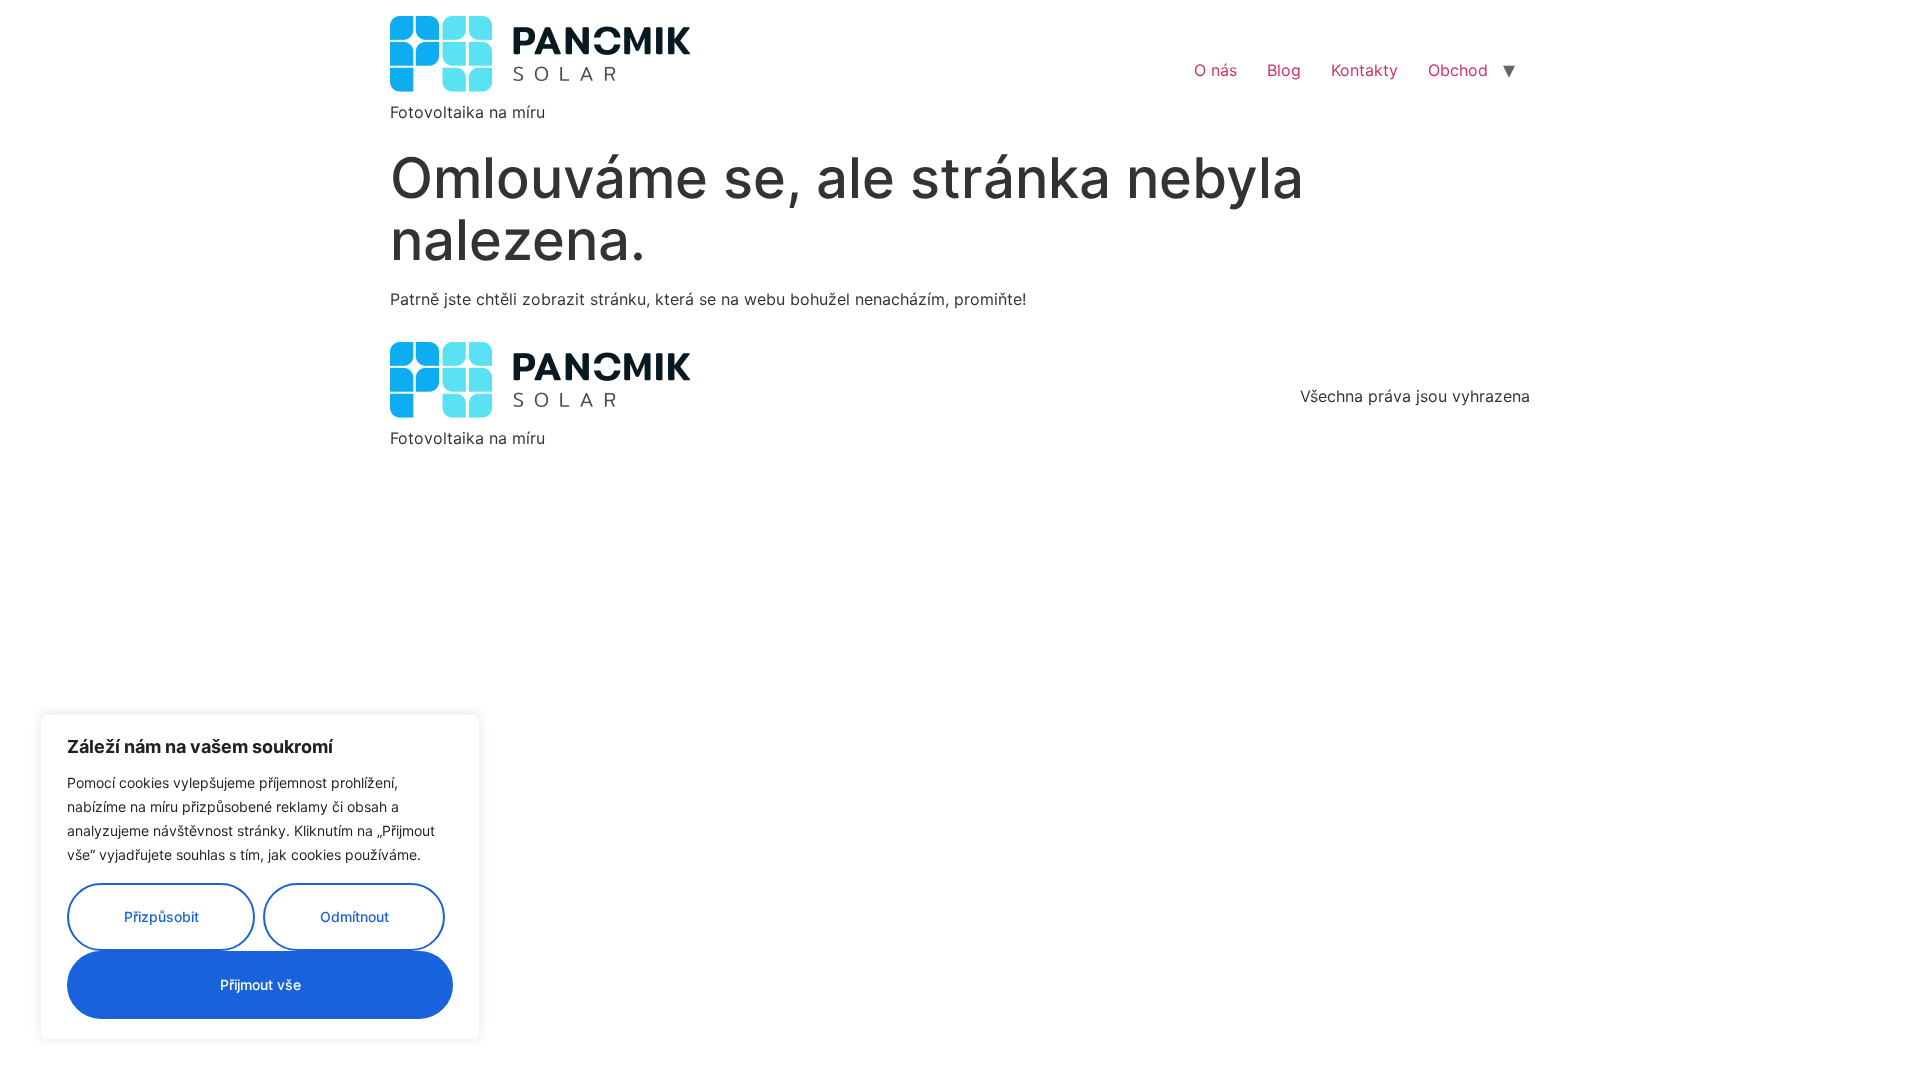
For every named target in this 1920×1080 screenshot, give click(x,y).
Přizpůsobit (161, 916)
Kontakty (1364, 70)
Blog (1284, 70)
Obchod (1458, 70)
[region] (260, 877)
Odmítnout (354, 916)
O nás (1215, 70)
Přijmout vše (260, 984)
